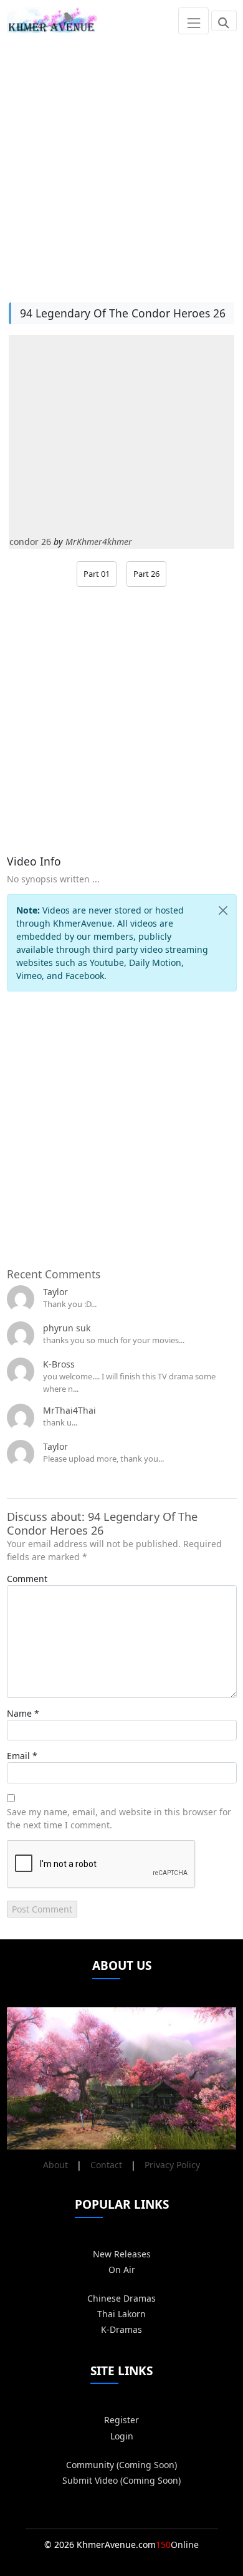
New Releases (122, 2254)
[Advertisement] (121, 163)
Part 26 (146, 574)
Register (121, 2420)
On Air (122, 2270)
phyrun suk (67, 1328)
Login (122, 2436)
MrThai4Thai (69, 1410)
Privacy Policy (172, 2165)
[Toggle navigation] (193, 21)
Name (19, 1713)
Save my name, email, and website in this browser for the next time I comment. (119, 1818)
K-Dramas (121, 2329)
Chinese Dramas (121, 2298)
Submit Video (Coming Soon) (121, 2480)
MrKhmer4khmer (99, 542)
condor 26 (30, 542)
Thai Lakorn (121, 2314)
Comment (27, 1579)
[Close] (223, 910)
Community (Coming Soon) (121, 2465)
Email (18, 1756)
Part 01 (97, 574)
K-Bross (59, 1364)
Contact (106, 2165)
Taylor (55, 1292)
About (55, 2165)
